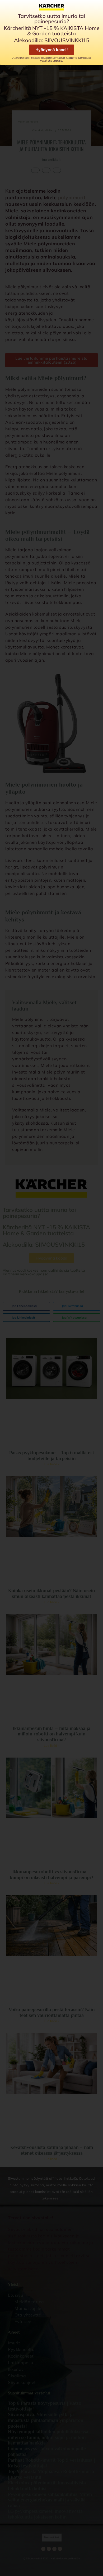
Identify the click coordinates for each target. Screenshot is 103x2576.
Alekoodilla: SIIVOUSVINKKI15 (52, 40)
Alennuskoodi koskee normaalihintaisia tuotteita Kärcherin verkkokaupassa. (52, 59)
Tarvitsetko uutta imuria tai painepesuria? (51, 19)
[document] (51, 1288)
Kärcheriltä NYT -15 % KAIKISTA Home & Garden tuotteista (52, 31)
